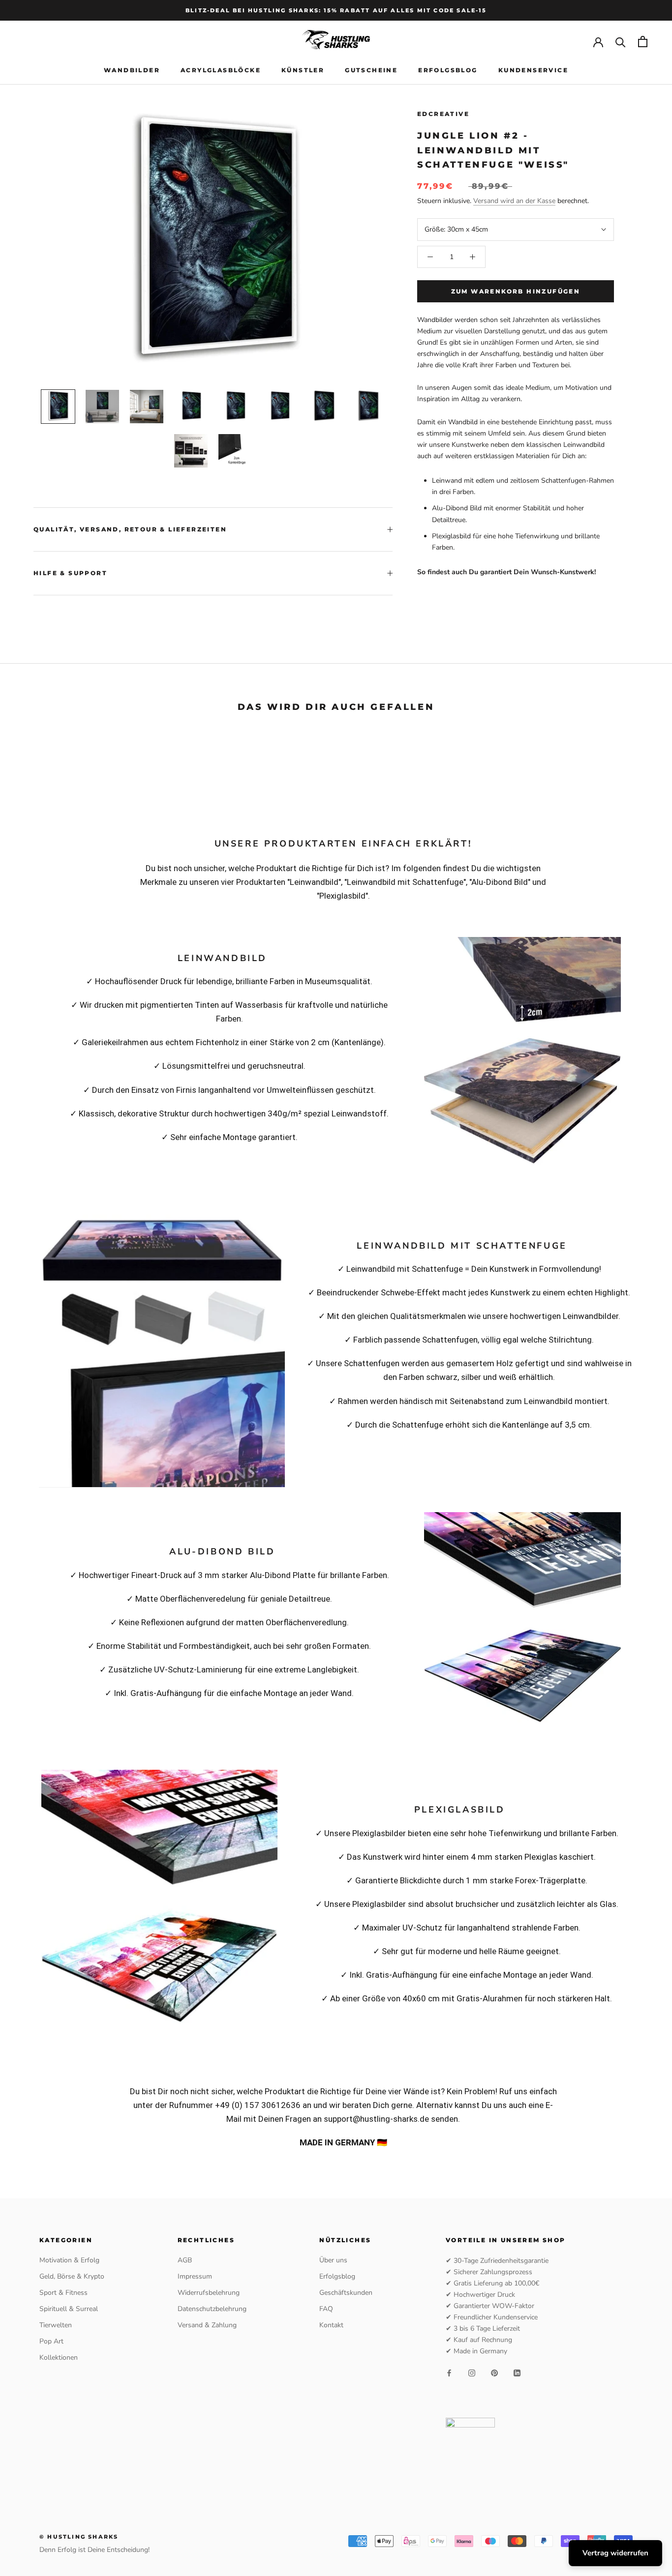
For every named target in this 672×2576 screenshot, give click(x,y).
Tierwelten (56, 2325)
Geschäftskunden (346, 2293)
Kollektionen (59, 2357)
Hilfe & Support (70, 573)
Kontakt (331, 2325)
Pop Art (51, 2341)
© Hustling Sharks (79, 2537)
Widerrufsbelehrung (209, 2293)
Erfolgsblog (448, 70)
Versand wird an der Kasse (514, 201)
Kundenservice (533, 70)
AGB (185, 2260)
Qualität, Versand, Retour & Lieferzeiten (130, 529)
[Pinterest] (494, 2373)
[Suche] (621, 42)
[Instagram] (472, 2373)
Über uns (333, 2260)
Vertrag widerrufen (615, 2553)
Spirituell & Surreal (69, 2309)
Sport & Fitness (63, 2293)
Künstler (303, 70)
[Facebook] (449, 2373)
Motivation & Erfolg (69, 2260)
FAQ (326, 2309)
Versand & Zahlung (207, 2325)
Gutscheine (371, 70)
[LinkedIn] (517, 2373)
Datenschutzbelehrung (212, 2309)
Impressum (195, 2276)
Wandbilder (132, 70)
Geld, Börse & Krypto (72, 2276)
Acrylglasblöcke (221, 70)
